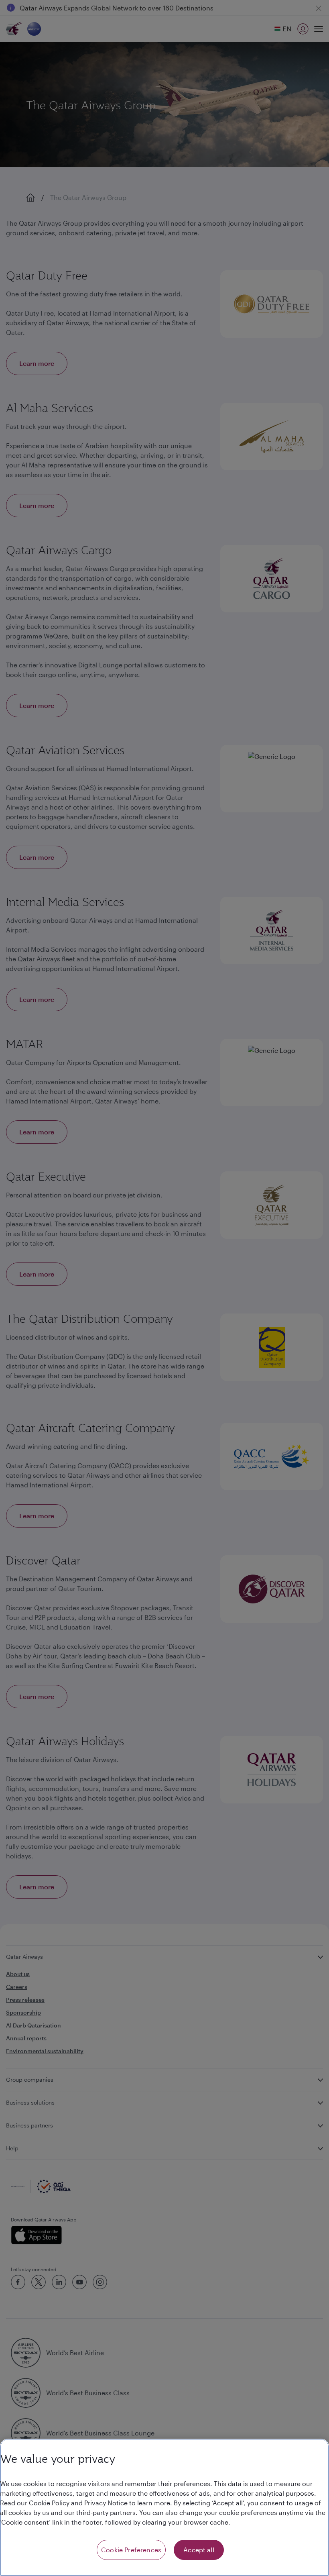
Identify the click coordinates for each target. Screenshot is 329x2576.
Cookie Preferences (131, 2550)
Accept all (199, 2550)
